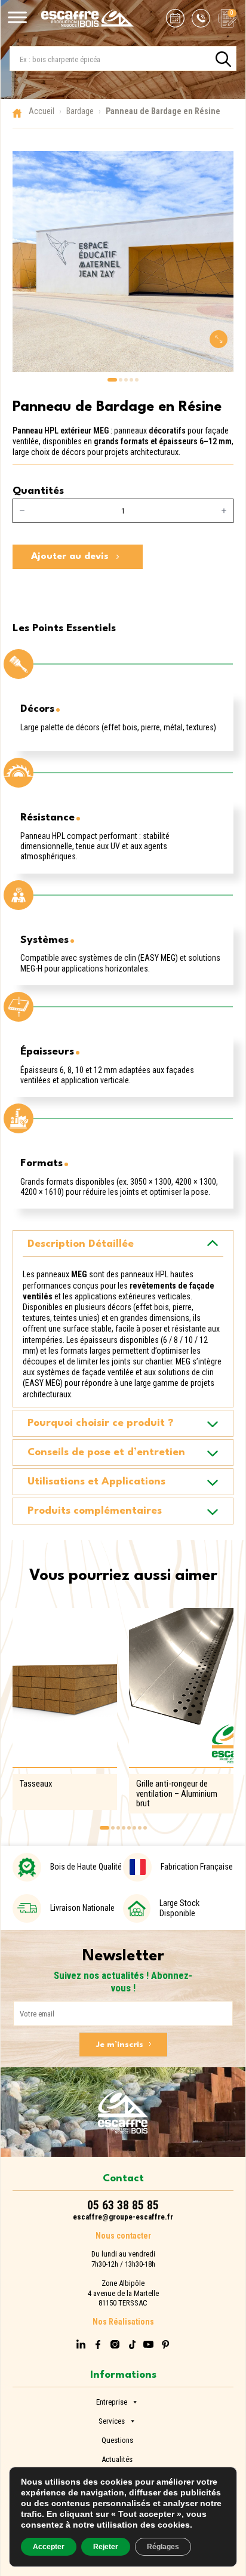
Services (112, 2420)
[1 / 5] (123, 262)
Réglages (163, 2547)
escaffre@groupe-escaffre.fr (123, 2217)
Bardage (80, 111)
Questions (117, 2439)
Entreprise (112, 2401)
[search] (223, 59)
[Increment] (224, 511)
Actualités (117, 2458)
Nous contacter (123, 2236)
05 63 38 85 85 (123, 2205)
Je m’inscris (120, 2045)
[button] (112, 380)
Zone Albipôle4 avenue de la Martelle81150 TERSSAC (123, 2293)
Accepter (49, 2547)
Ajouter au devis (70, 557)
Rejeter (106, 2547)
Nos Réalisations (123, 2322)
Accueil (41, 111)
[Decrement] (22, 511)
